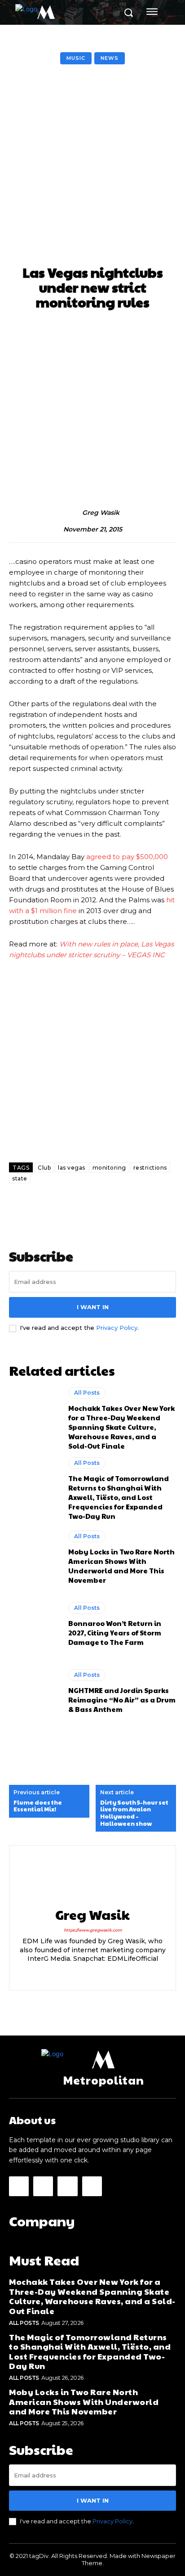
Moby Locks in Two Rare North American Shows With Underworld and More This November (121, 1566)
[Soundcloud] (100, 1973)
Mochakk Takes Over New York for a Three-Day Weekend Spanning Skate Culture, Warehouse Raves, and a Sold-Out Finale (121, 1427)
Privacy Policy (117, 1328)
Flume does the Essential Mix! (38, 1806)
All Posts (87, 1393)
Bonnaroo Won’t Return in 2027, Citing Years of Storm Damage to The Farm (115, 1633)
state (20, 1178)
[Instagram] (69, 1973)
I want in (93, 1307)
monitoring (109, 1168)
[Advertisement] (92, 167)
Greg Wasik (101, 513)
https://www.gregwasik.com (93, 1930)
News (110, 58)
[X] (116, 1973)
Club (44, 1168)
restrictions (150, 1168)
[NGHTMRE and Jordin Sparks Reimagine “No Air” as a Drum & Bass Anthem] (34, 1691)
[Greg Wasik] (73, 513)
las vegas (72, 1168)
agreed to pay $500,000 (127, 857)
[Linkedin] (85, 1973)
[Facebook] (19, 2186)
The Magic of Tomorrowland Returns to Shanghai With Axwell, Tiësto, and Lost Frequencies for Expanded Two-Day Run (119, 1497)
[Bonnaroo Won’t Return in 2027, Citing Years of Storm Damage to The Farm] (34, 1625)
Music (76, 58)
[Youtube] (92, 2186)
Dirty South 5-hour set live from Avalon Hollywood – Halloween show (134, 1813)
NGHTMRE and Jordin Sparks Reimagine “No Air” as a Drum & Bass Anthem (122, 1700)
